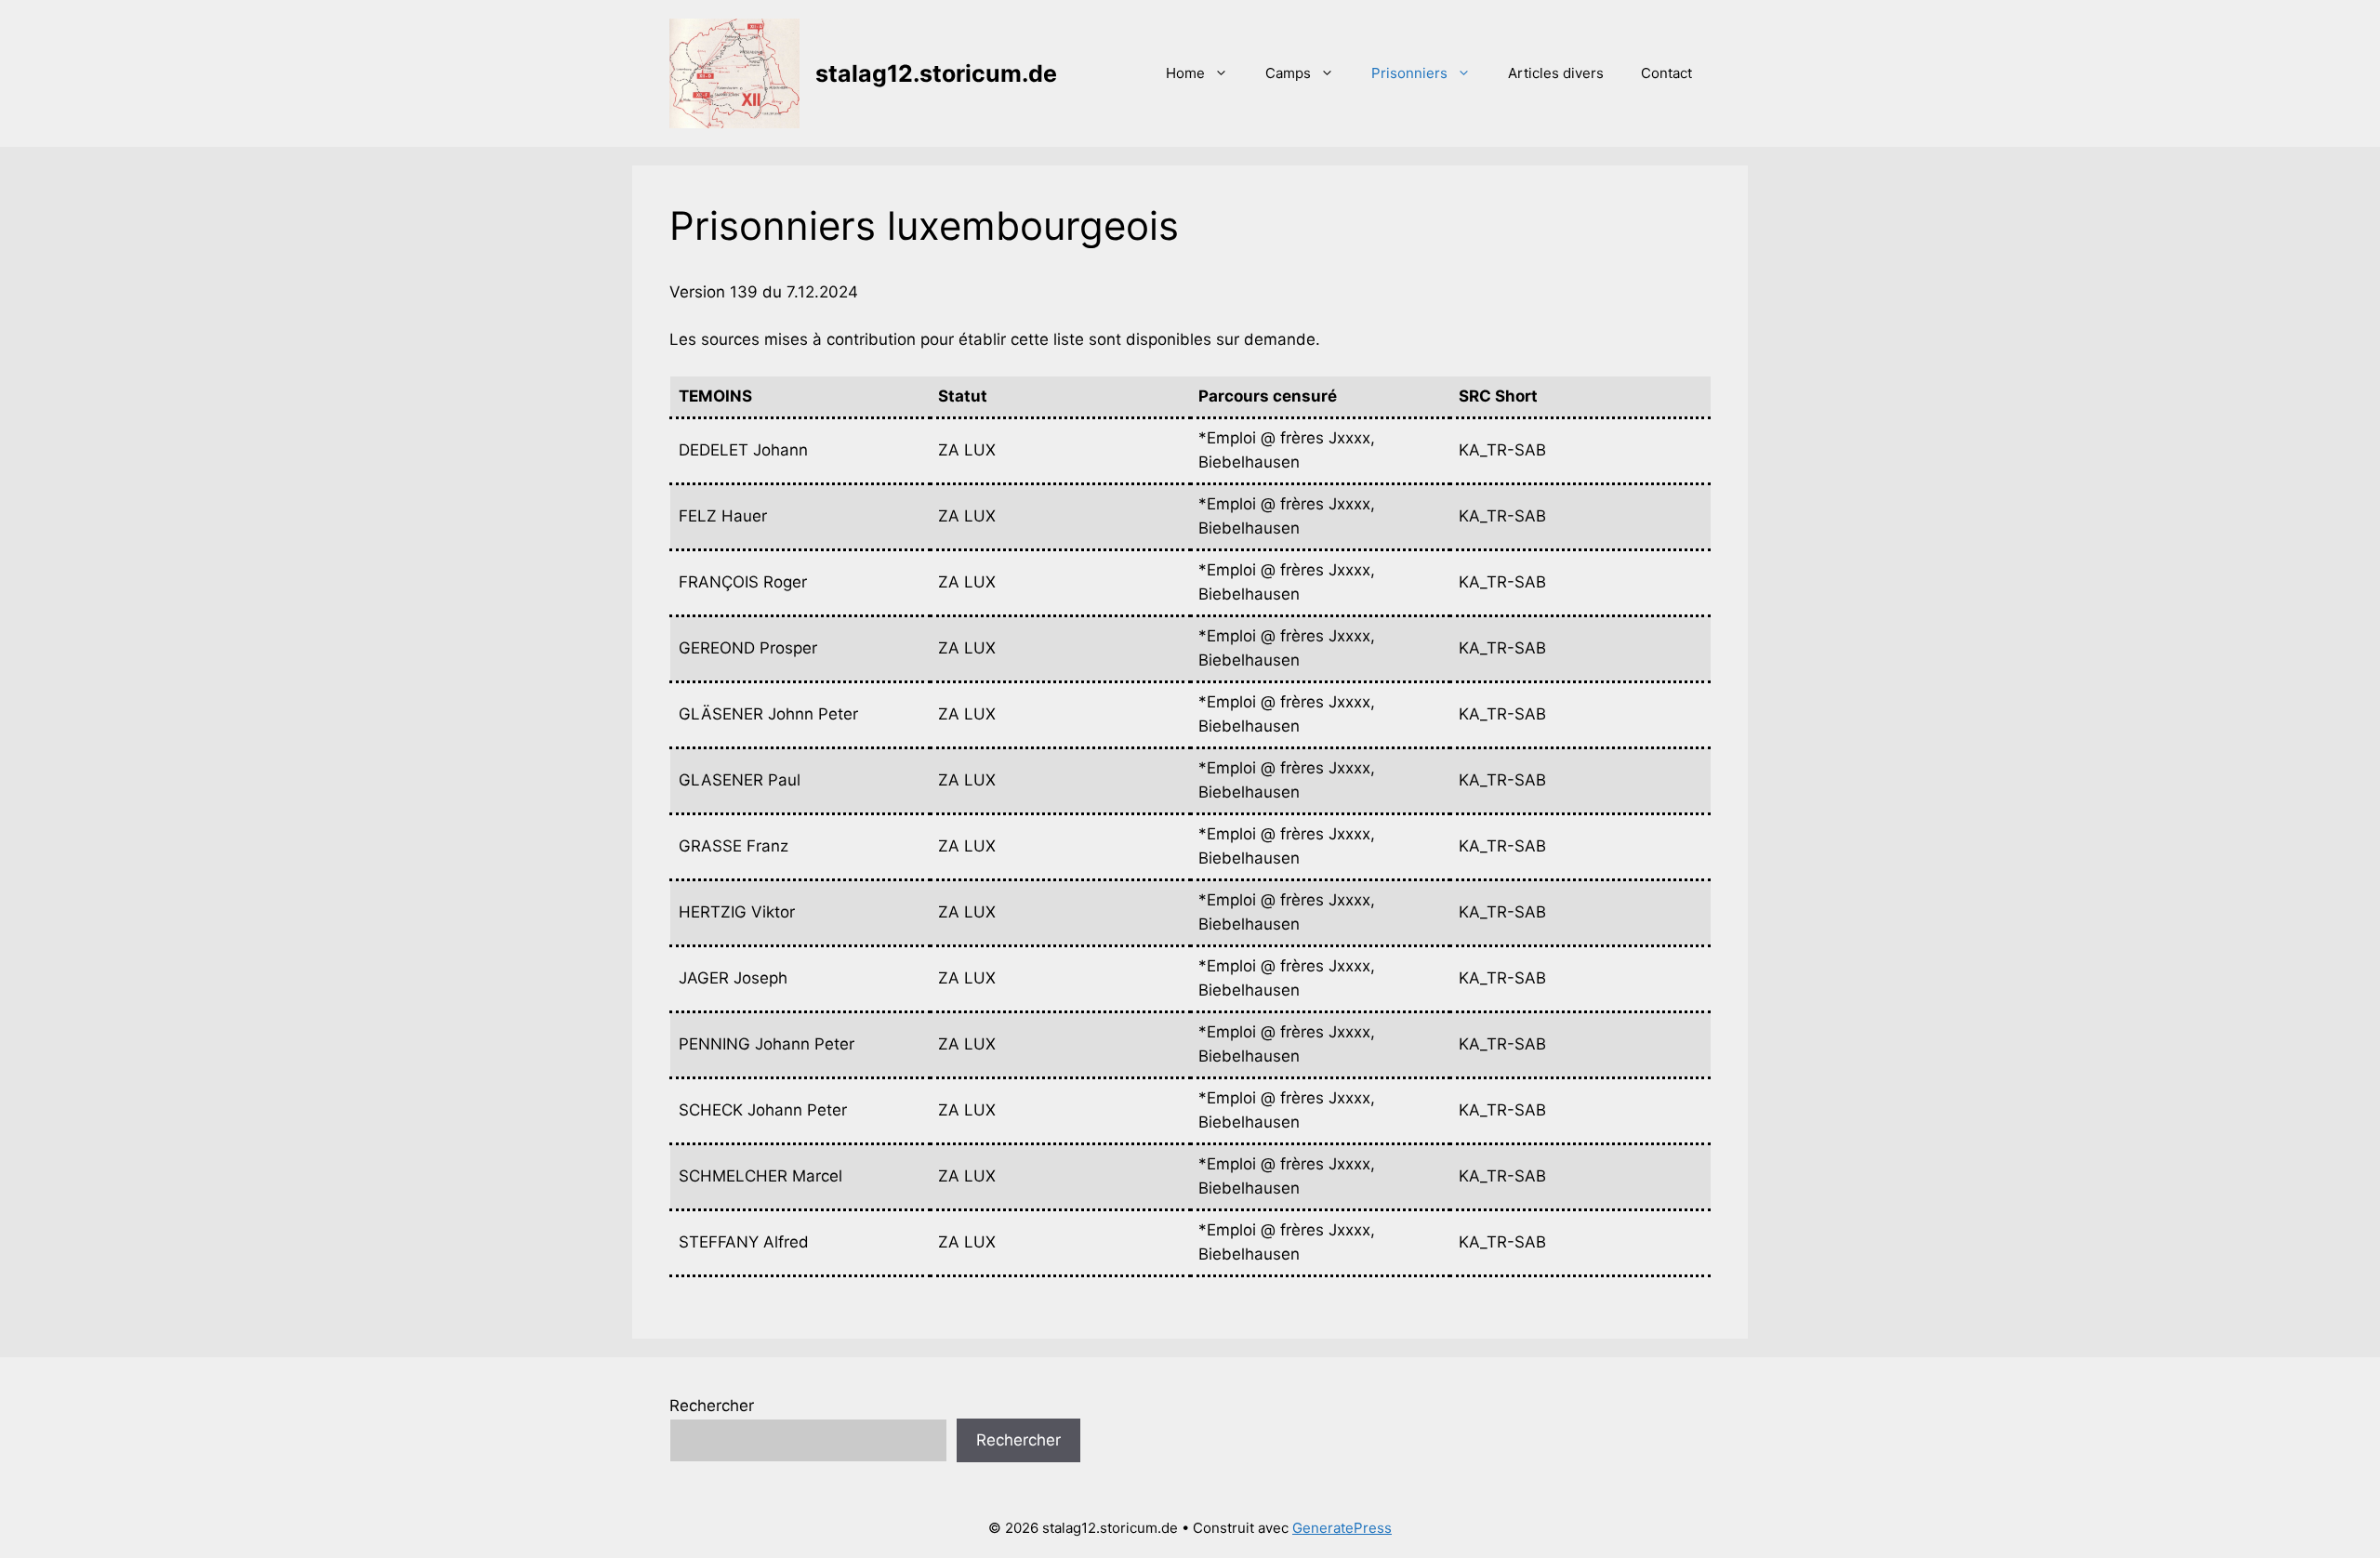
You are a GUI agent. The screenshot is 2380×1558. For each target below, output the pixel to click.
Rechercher (712, 1406)
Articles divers (1556, 73)
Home (1185, 73)
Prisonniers (1409, 73)
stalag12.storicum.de (936, 73)
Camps (1288, 73)
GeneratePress (1342, 1528)
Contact (1666, 73)
